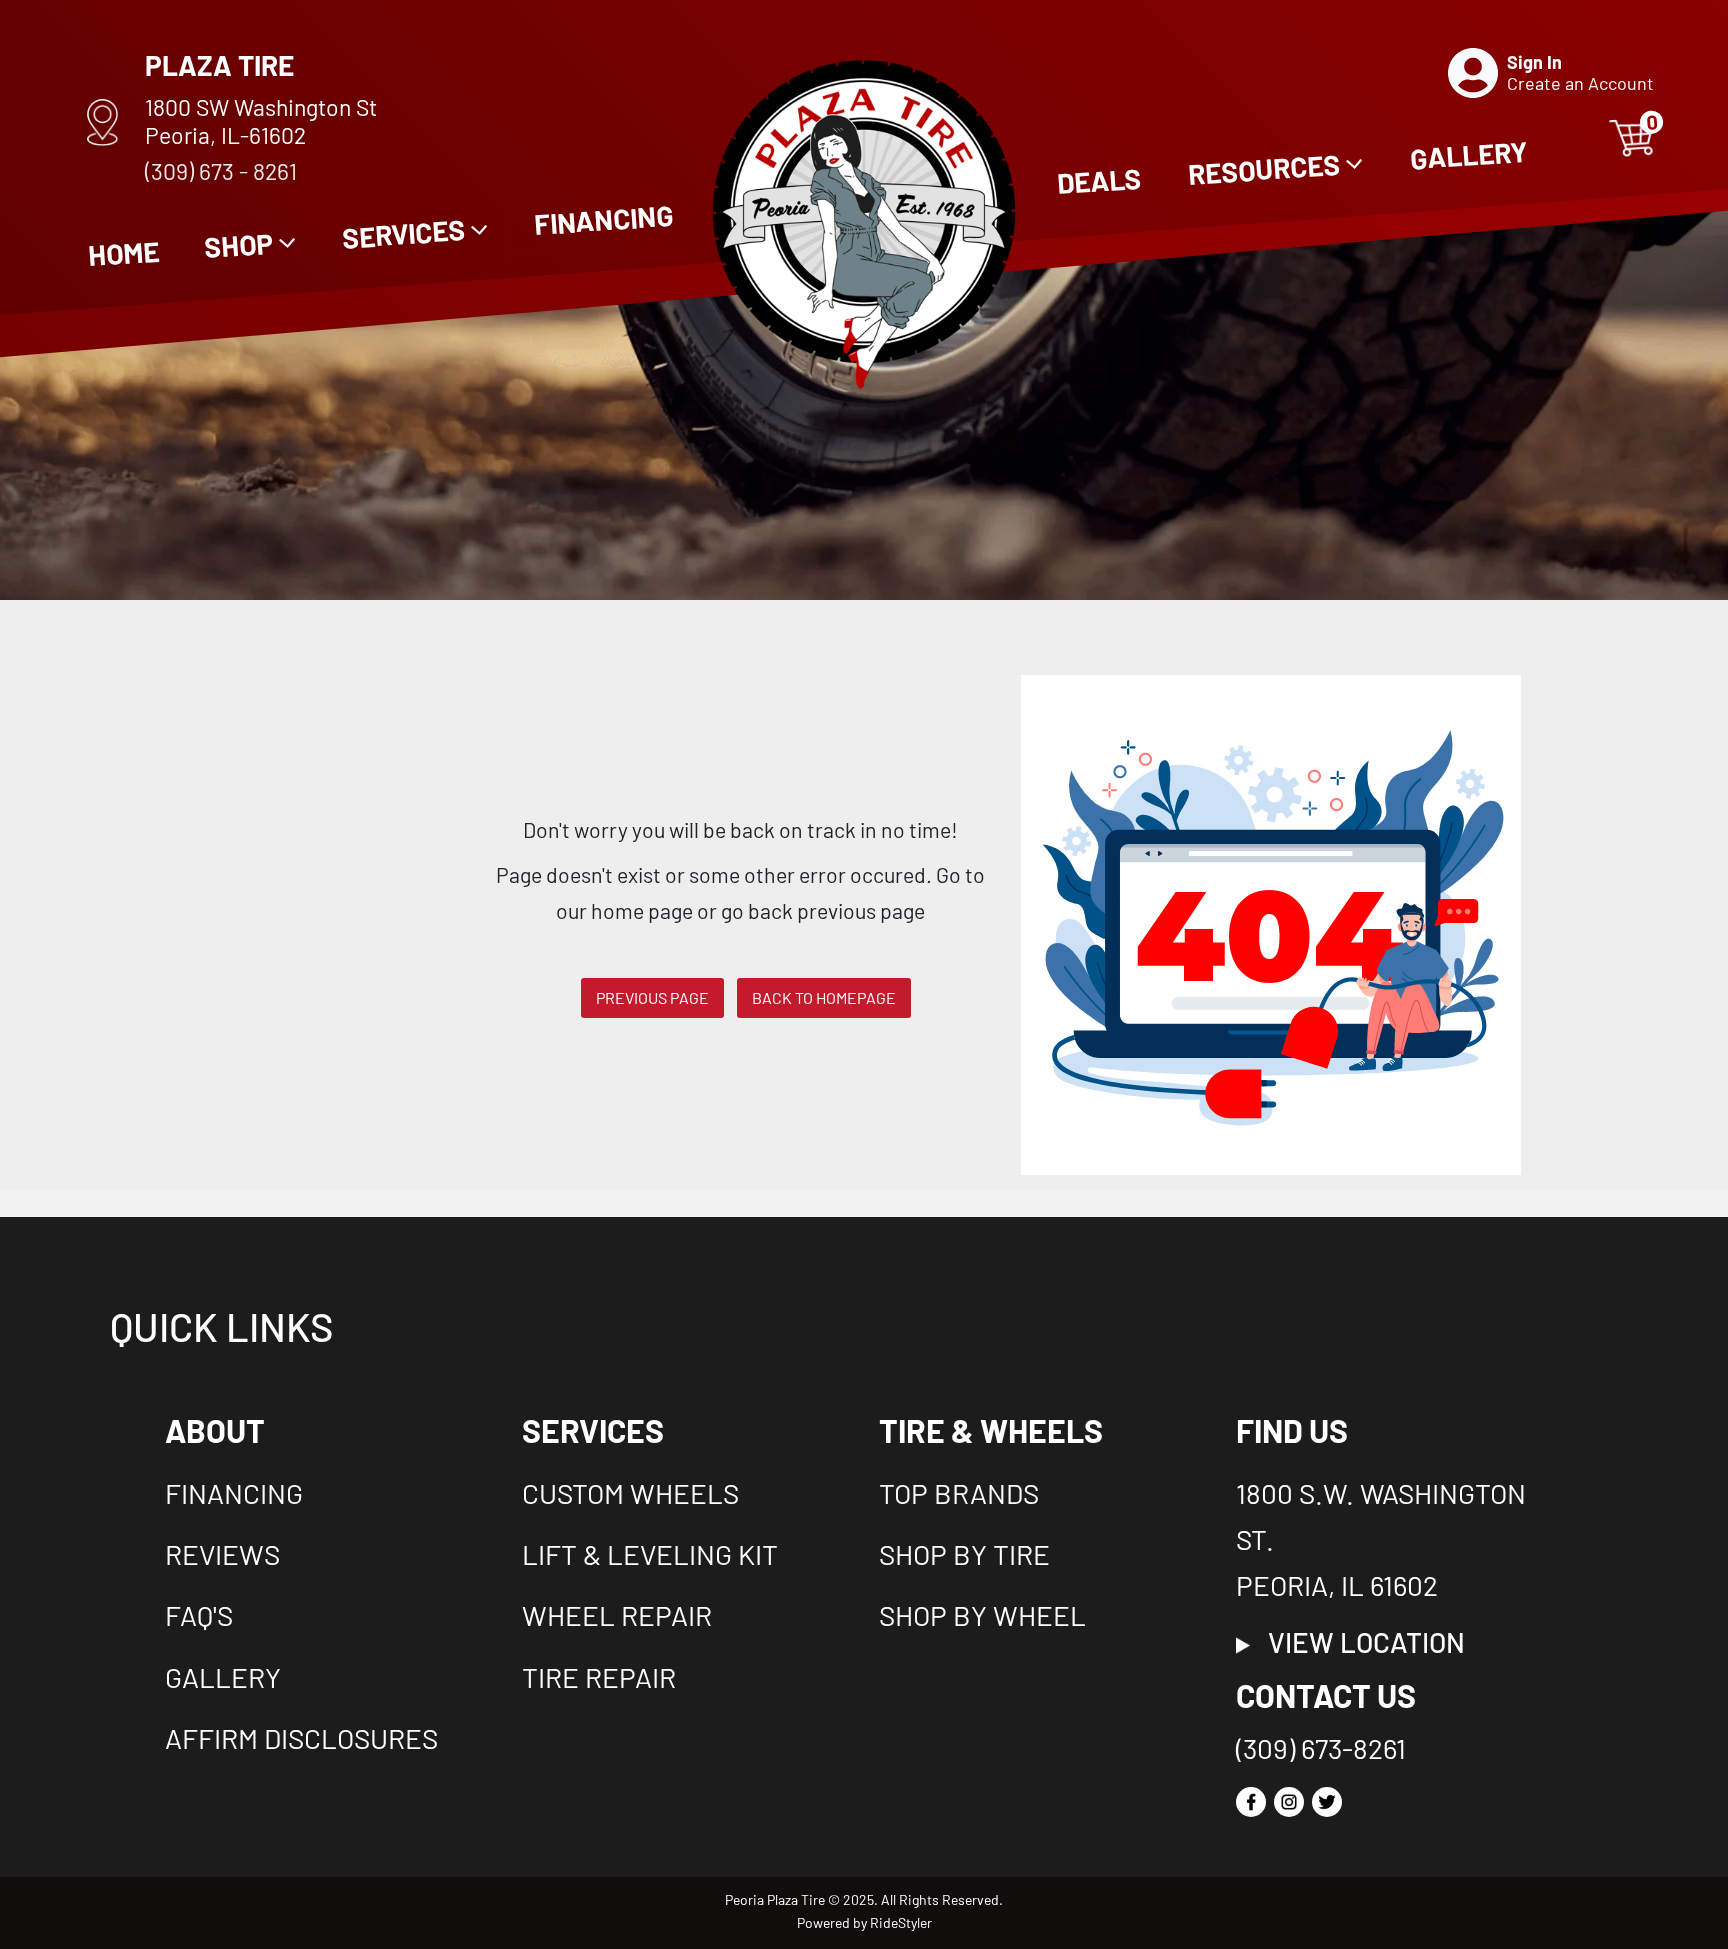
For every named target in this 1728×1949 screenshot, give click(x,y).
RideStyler (901, 1922)
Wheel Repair (617, 1615)
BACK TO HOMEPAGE (824, 997)
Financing (234, 1493)
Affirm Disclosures (301, 1738)
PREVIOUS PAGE (652, 997)
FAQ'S (199, 1615)
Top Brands (959, 1493)
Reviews (222, 1554)
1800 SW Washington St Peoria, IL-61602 (261, 121)
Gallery (223, 1677)
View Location (1357, 1642)
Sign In (1534, 62)
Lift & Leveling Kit (650, 1554)
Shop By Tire (964, 1554)
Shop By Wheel (982, 1615)
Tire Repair (599, 1677)
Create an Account (1580, 83)
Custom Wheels (630, 1493)
